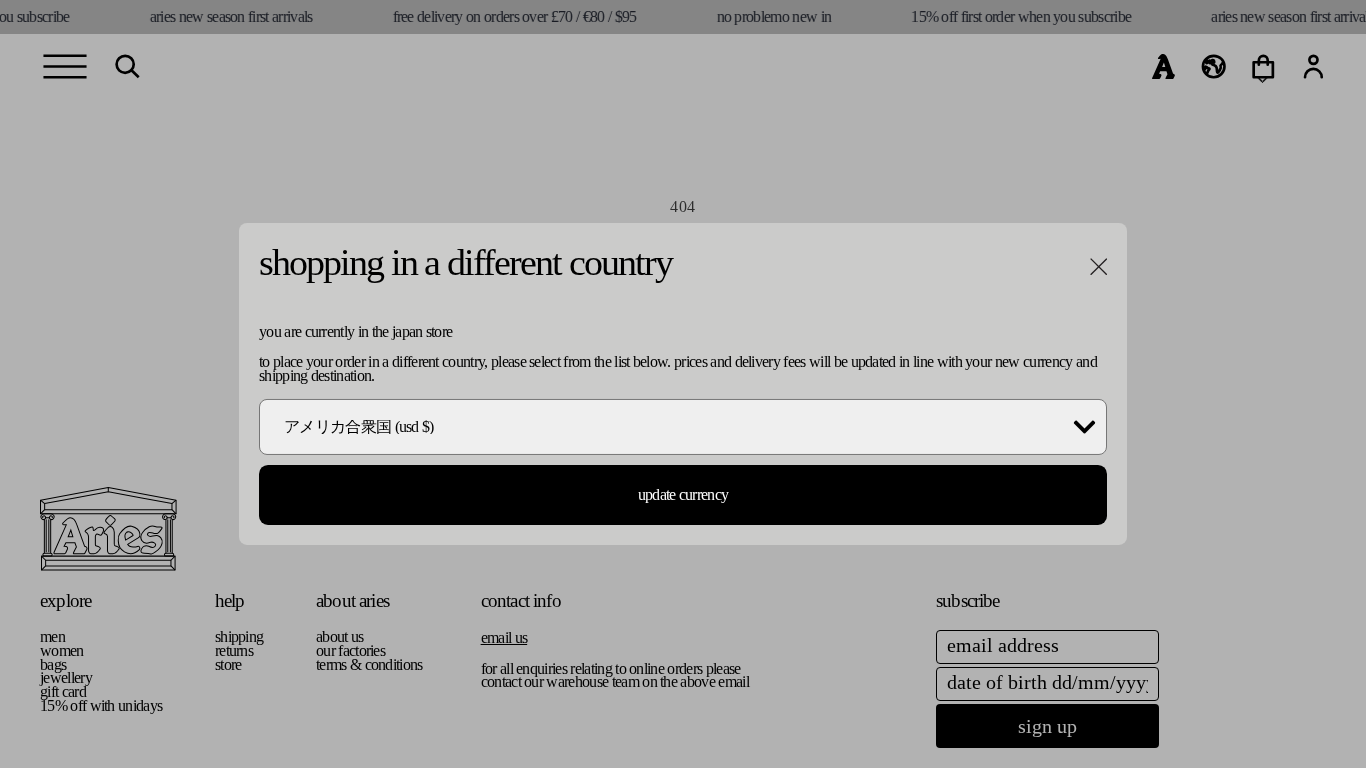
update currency (683, 494)
